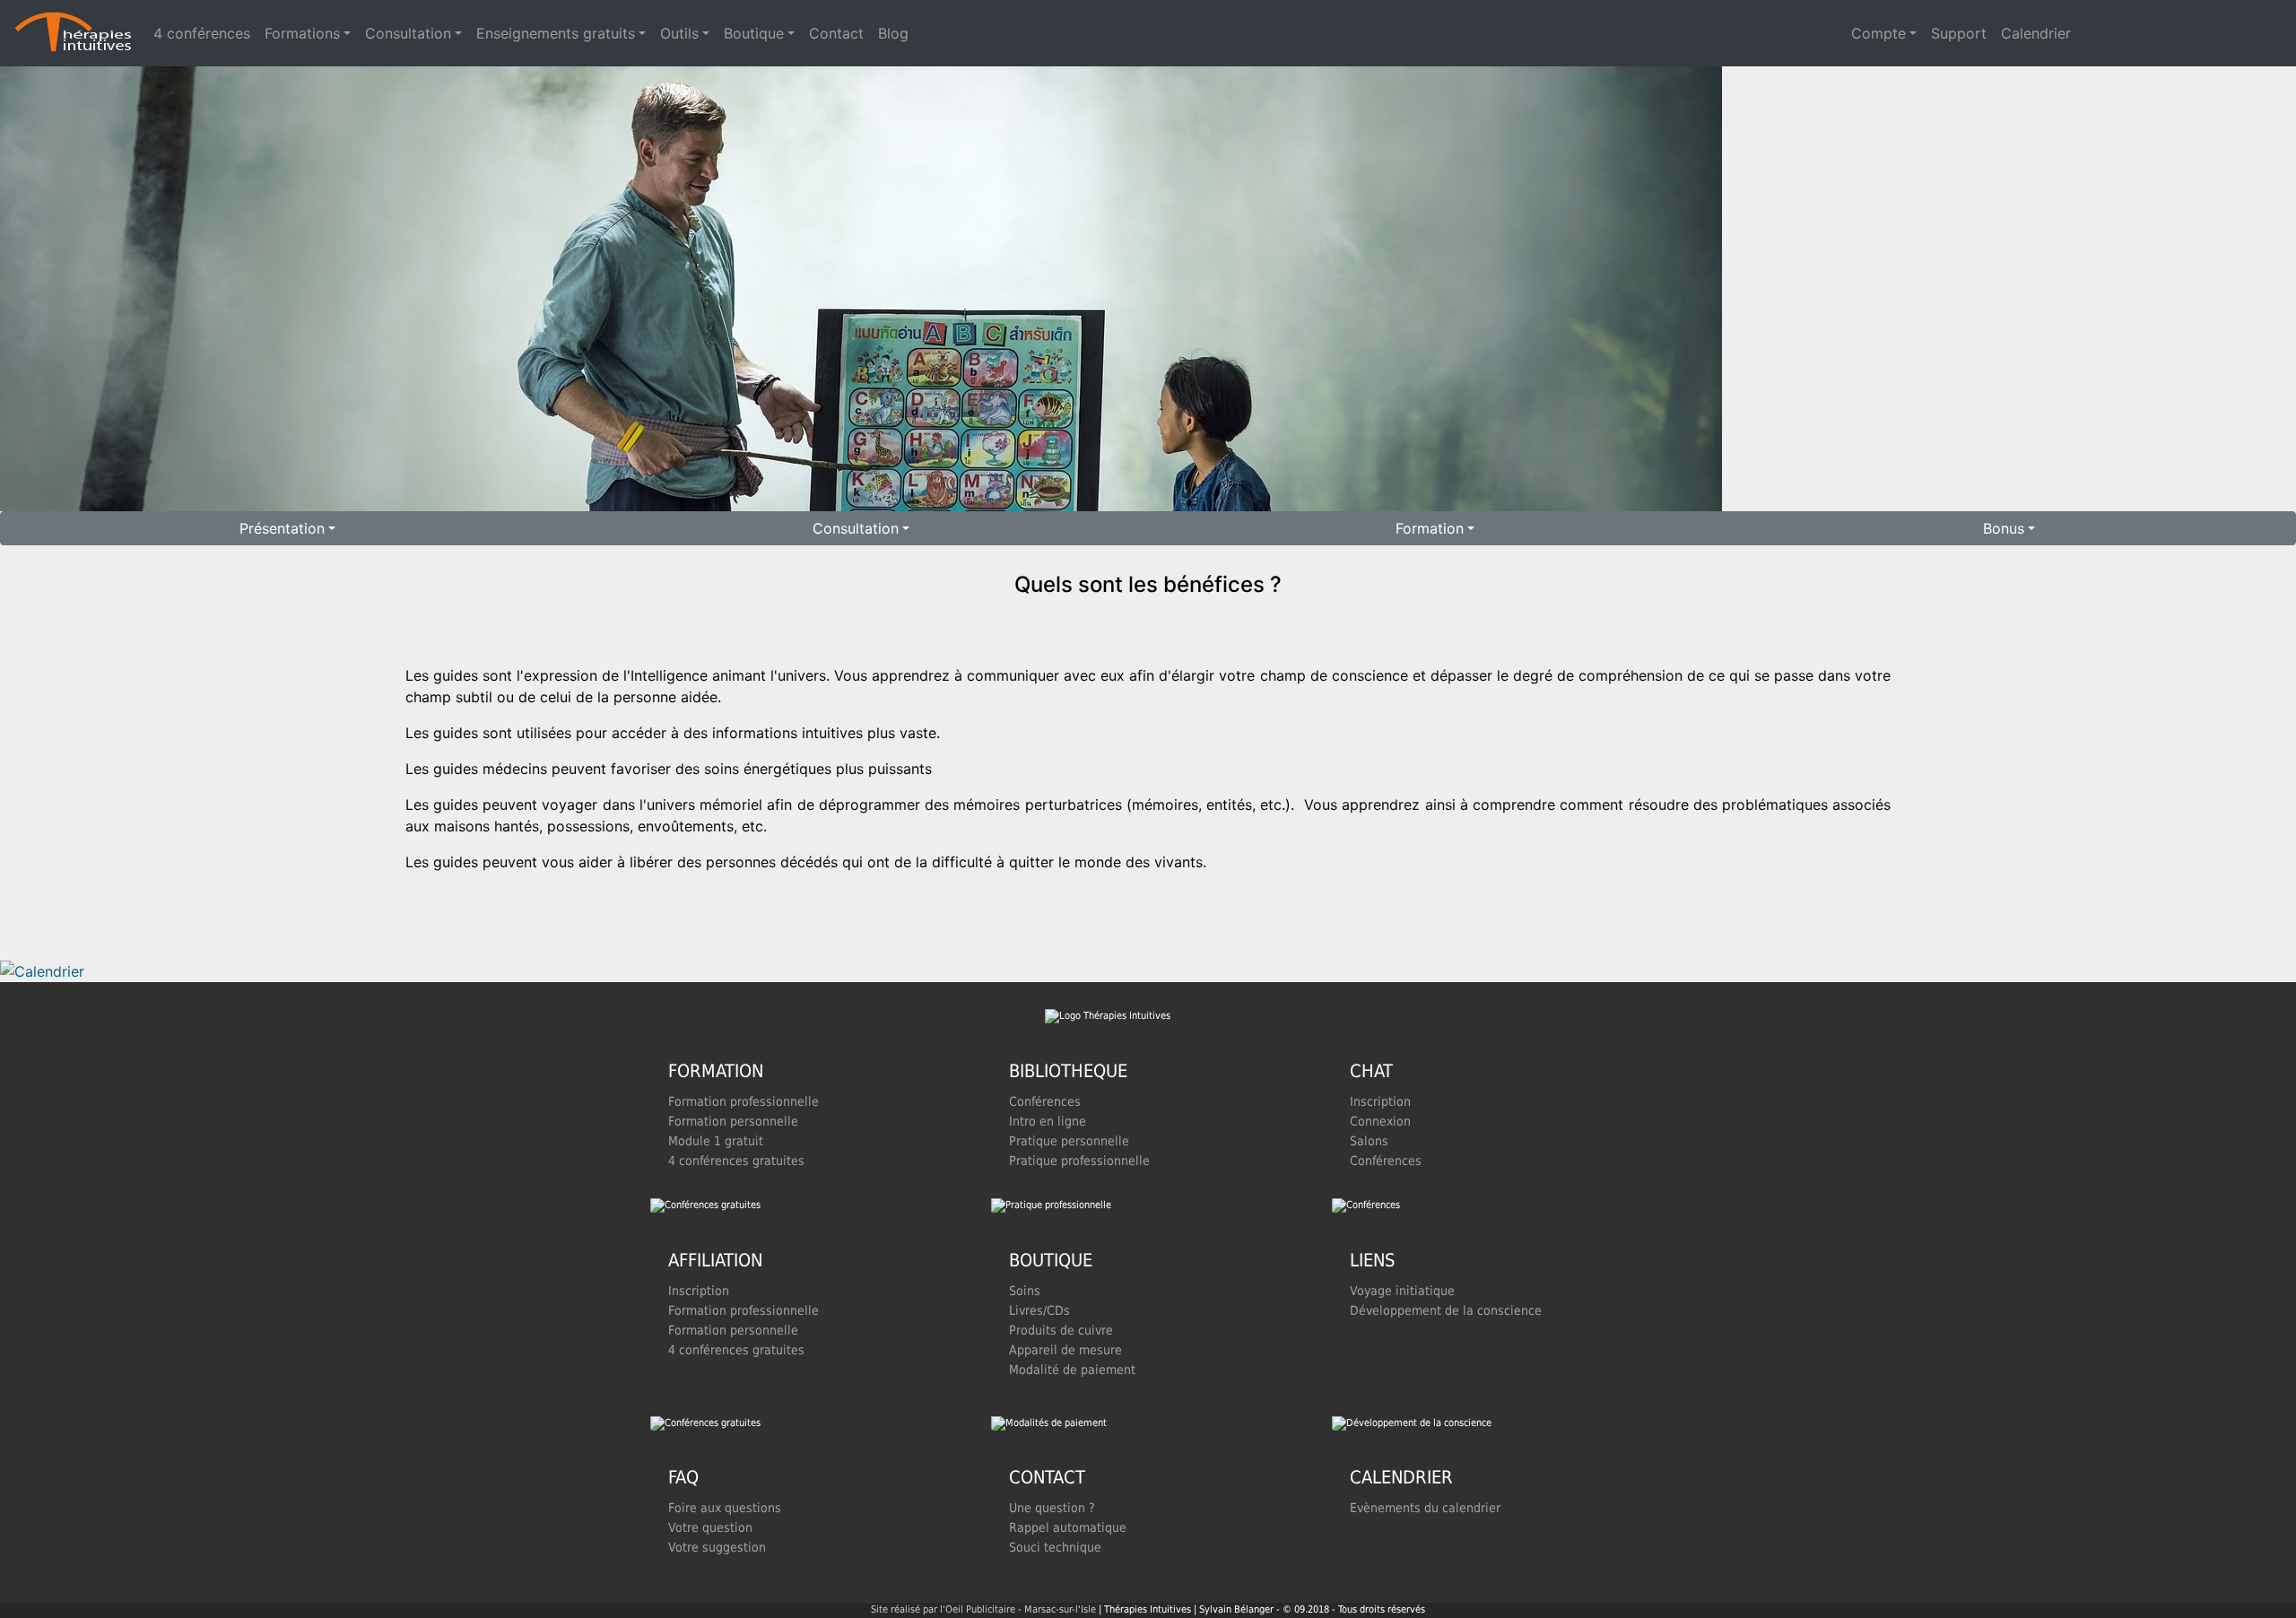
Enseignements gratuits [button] (556, 33)
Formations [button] (302, 33)
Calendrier (2036, 33)
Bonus (2004, 528)
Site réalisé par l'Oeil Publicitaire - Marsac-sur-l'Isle (983, 1609)
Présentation (282, 528)
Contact (836, 33)
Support (1959, 33)
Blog (893, 33)
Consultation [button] (408, 33)
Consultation (856, 528)
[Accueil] (73, 33)
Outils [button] (679, 33)
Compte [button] (1879, 33)
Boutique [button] (754, 33)
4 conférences (202, 33)
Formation (1430, 528)
